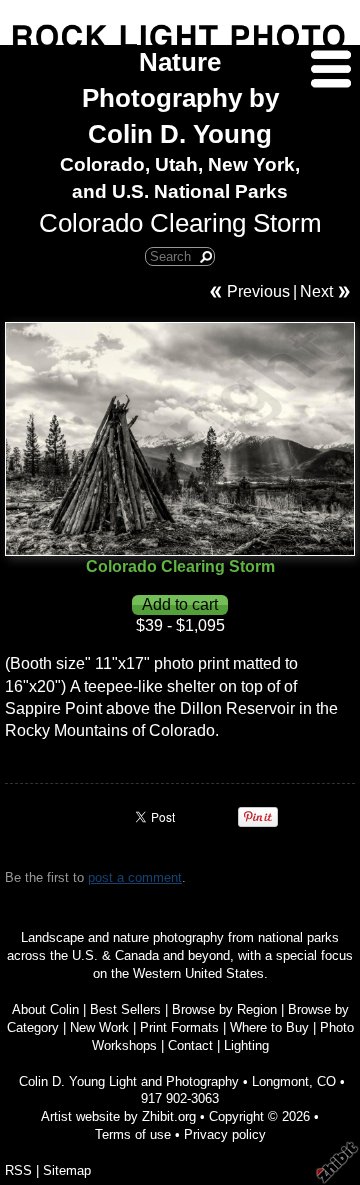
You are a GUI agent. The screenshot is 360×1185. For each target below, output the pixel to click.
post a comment (135, 877)
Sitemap (67, 1170)
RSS (18, 1170)
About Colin (45, 1009)
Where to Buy (269, 1027)
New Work (99, 1027)
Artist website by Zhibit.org (118, 1116)
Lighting (246, 1045)
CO (326, 1081)
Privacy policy (225, 1134)
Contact (190, 1045)
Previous (258, 291)
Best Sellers (125, 1009)
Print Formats (179, 1027)
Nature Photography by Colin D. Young (180, 98)
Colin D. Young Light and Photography (129, 1081)
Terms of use (133, 1134)
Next (316, 291)
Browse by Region (224, 1009)
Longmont (280, 1081)
